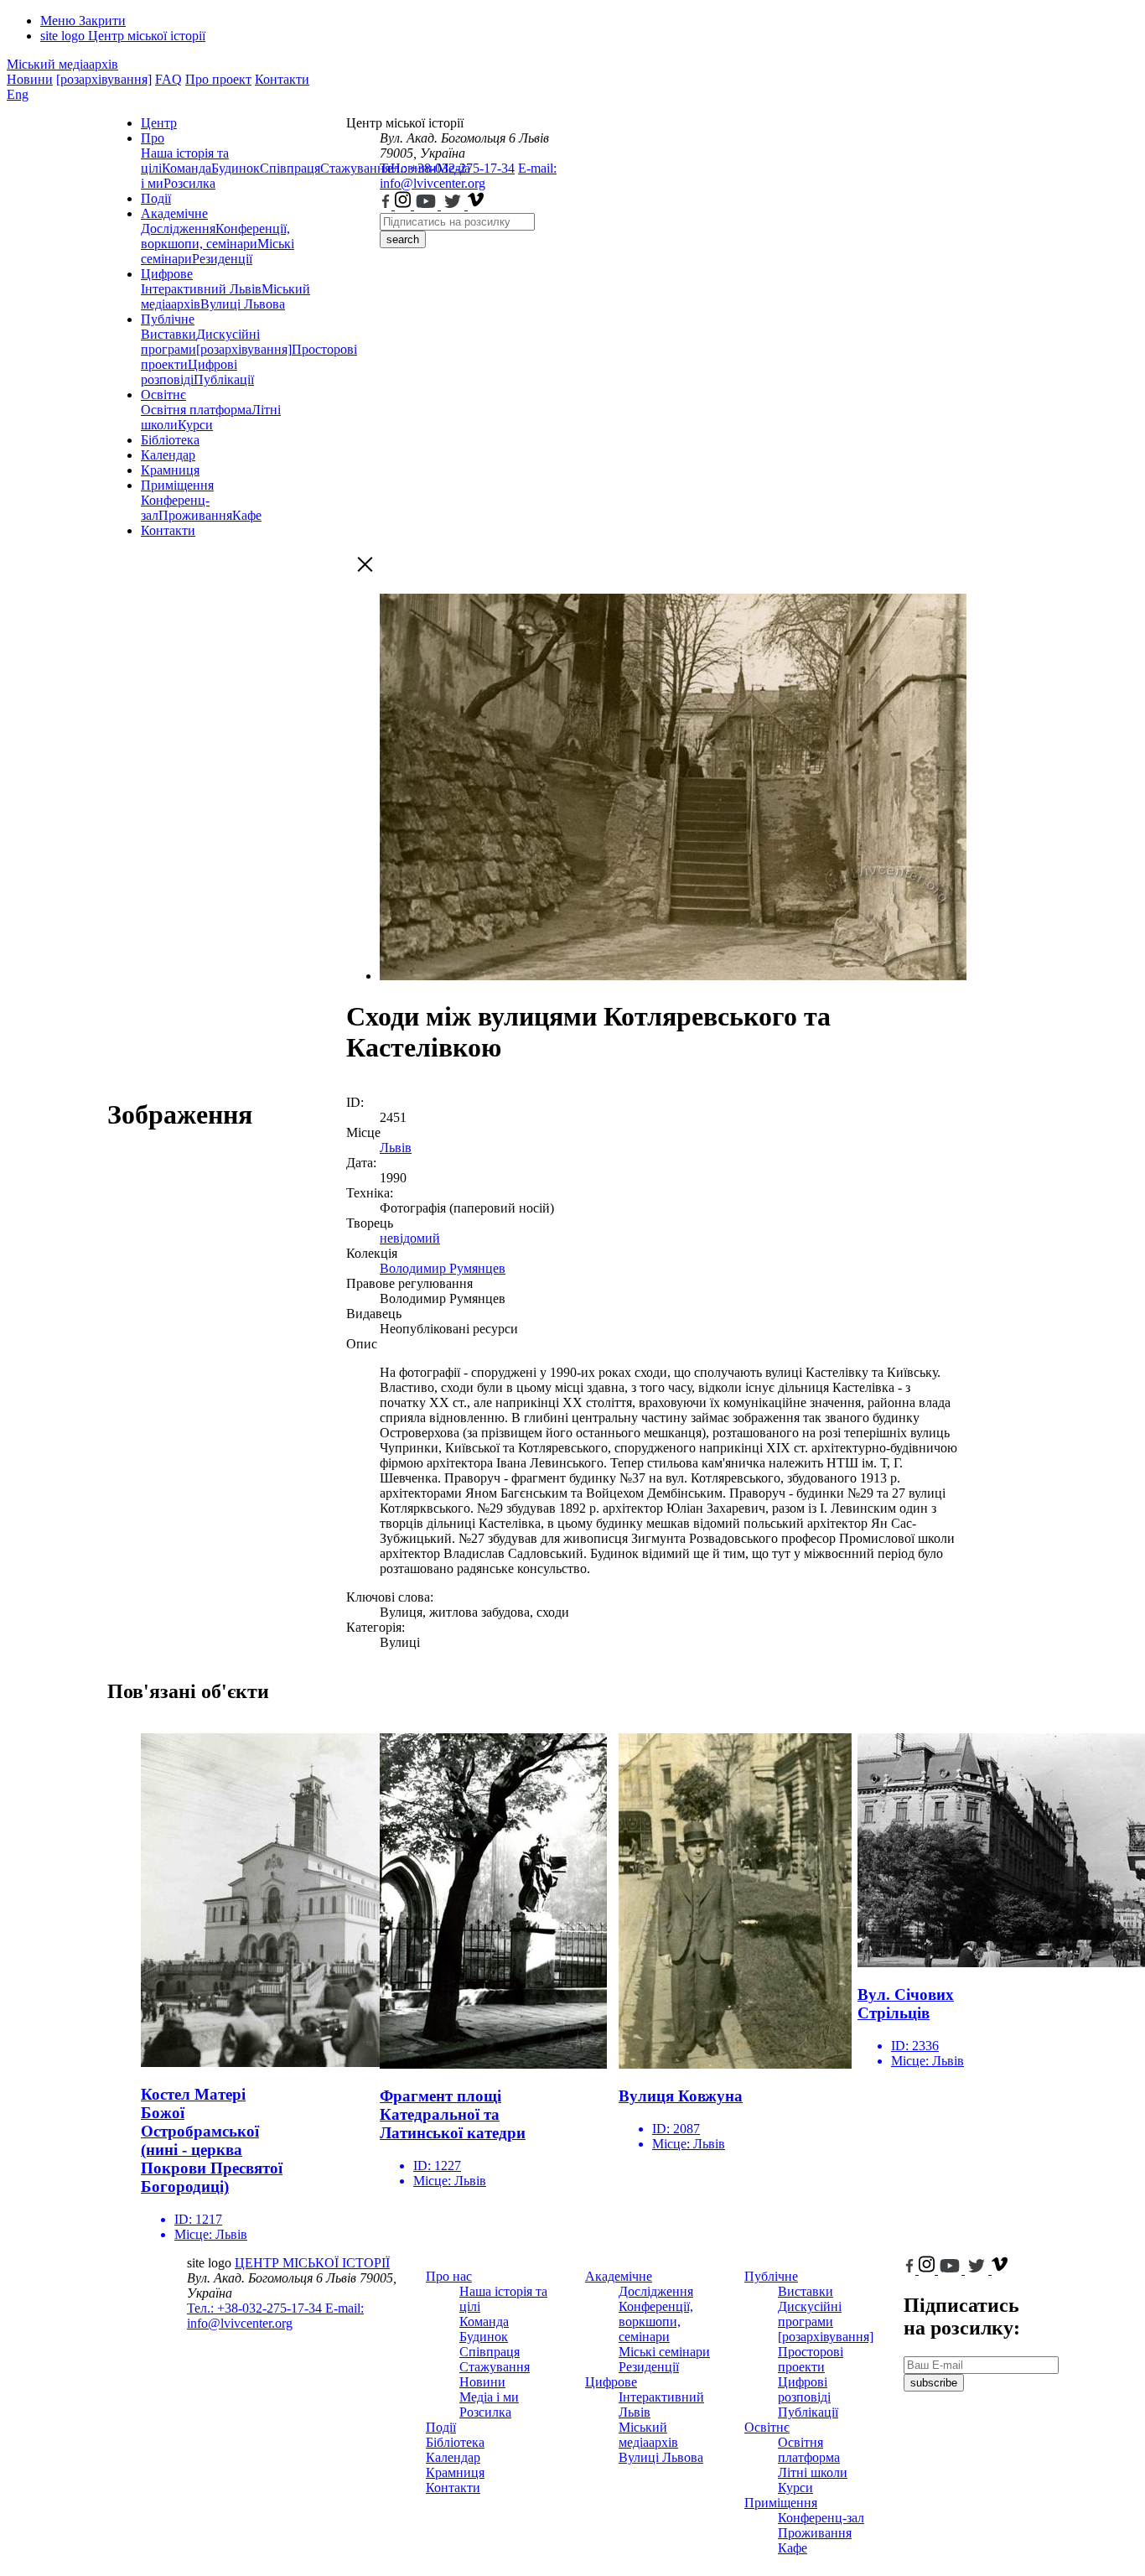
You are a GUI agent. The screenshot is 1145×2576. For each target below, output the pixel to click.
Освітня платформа (196, 410)
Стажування (495, 2367)
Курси (195, 425)
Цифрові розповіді (189, 372)
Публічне (168, 319)
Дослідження (178, 229)
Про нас (449, 2276)
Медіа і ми (489, 2397)
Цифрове (167, 274)
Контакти (282, 79)
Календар (168, 455)
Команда (187, 168)
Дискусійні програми (810, 2314)
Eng (18, 94)
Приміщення (177, 485)
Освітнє (163, 395)
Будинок (236, 168)
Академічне (174, 213)
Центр (159, 123)
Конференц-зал (821, 2518)
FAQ (168, 79)
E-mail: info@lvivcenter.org (468, 176)
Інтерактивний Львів (201, 289)
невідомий (410, 1238)
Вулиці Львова (243, 304)
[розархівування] (104, 79)
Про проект (218, 79)
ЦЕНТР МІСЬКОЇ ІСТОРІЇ (312, 2263)
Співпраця (290, 168)
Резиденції (222, 259)
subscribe (934, 2383)
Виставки (168, 334)
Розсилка (189, 183)
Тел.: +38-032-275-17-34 (447, 168)
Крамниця (170, 470)
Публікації (224, 379)
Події (156, 198)
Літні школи (813, 2472)
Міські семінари (664, 2352)
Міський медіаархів (62, 64)
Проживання (195, 515)
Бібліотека (170, 440)
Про (153, 138)
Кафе (247, 515)
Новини (30, 79)
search (403, 239)
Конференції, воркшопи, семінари (215, 236)
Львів (396, 1148)
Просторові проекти (811, 2359)
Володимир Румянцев (443, 1268)
